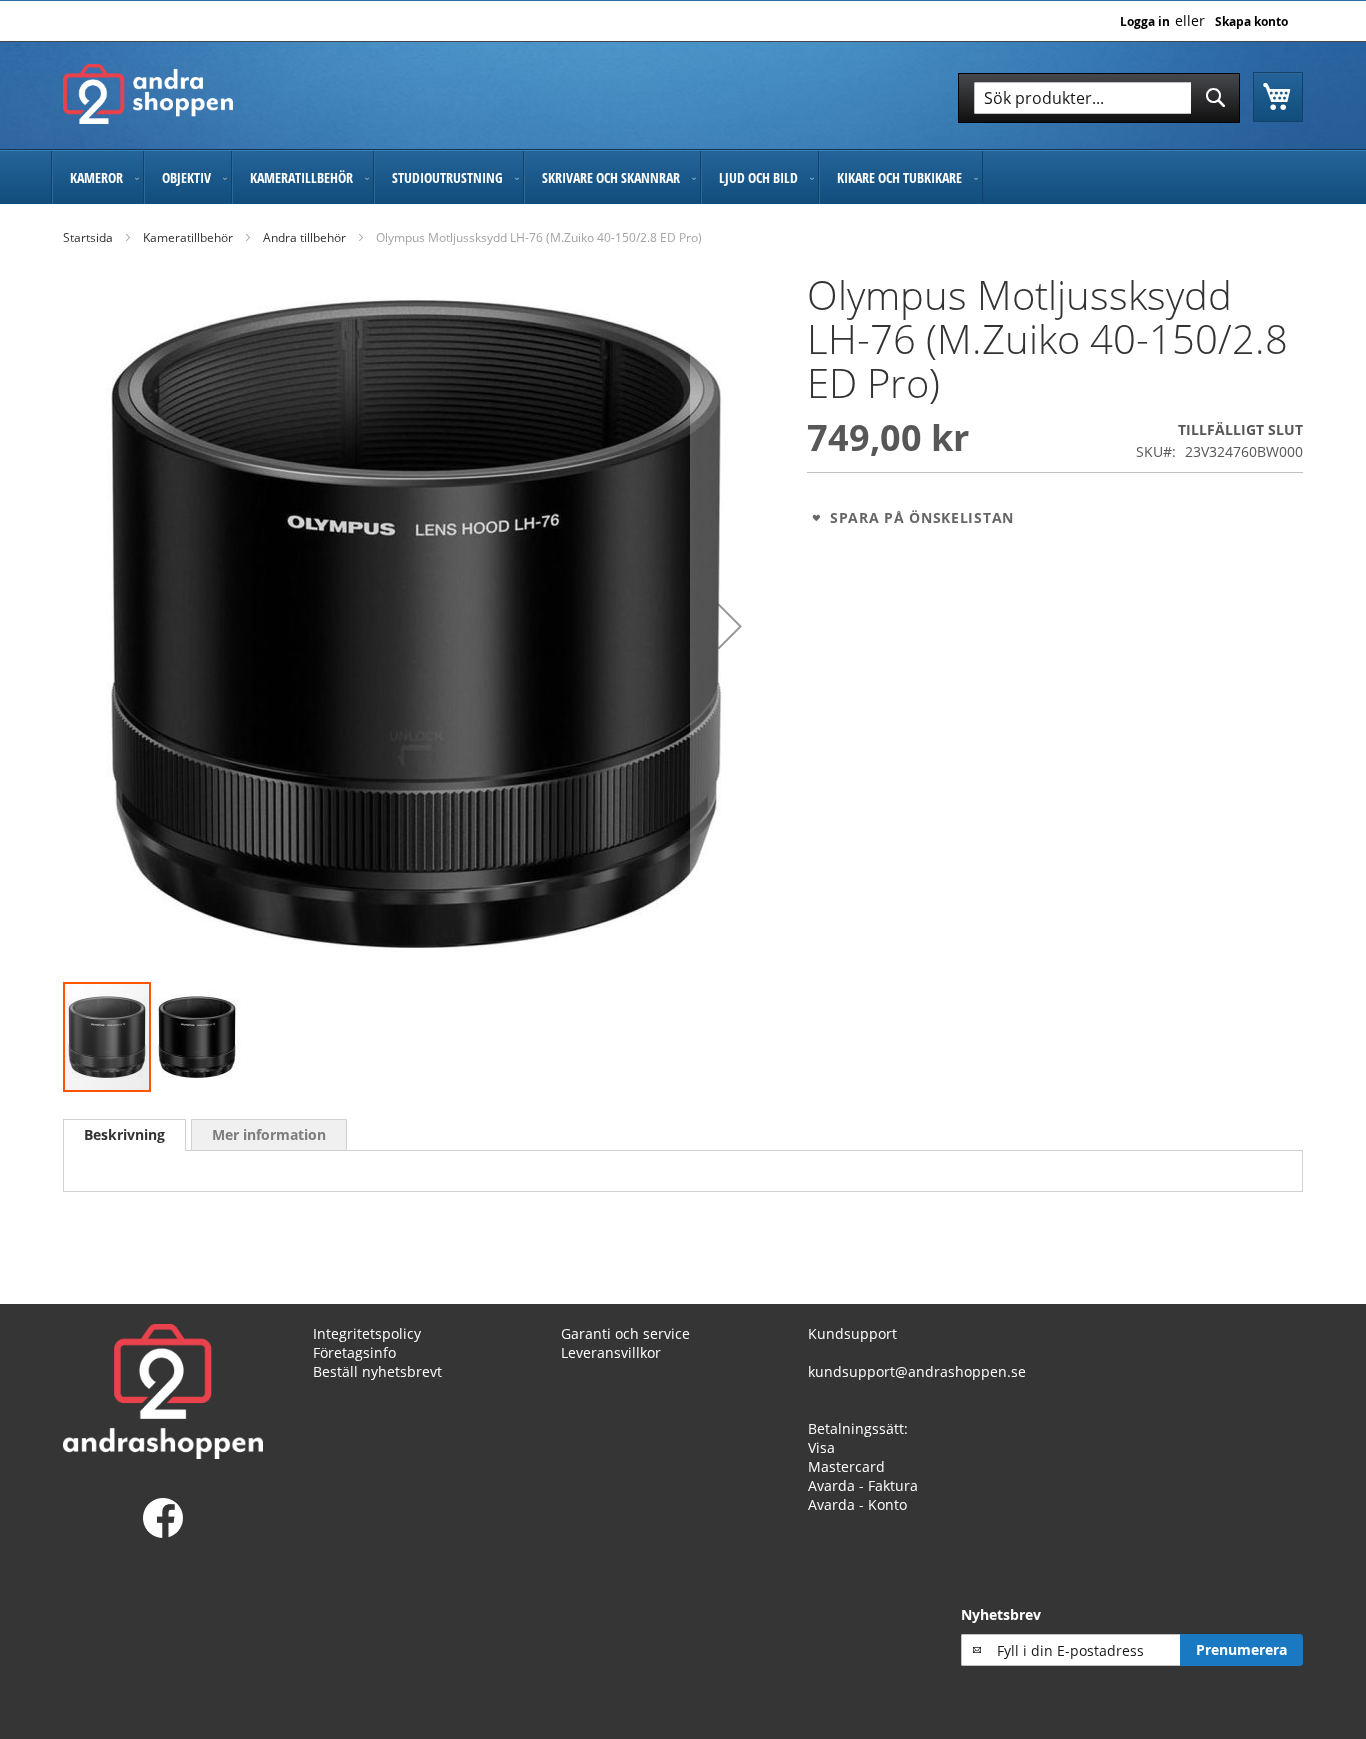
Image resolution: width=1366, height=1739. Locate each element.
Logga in (1145, 22)
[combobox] (1099, 98)
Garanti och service (625, 1333)
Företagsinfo (354, 1352)
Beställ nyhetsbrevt (377, 1371)
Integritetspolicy (367, 1333)
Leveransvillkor (611, 1352)
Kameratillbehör (188, 237)
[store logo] (148, 94)
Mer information (269, 1134)
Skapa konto (1251, 22)
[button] (730, 626)
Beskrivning (124, 1134)
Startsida (88, 237)
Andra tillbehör (304, 237)
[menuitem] (97, 177)
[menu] (683, 177)
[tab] (124, 1135)
